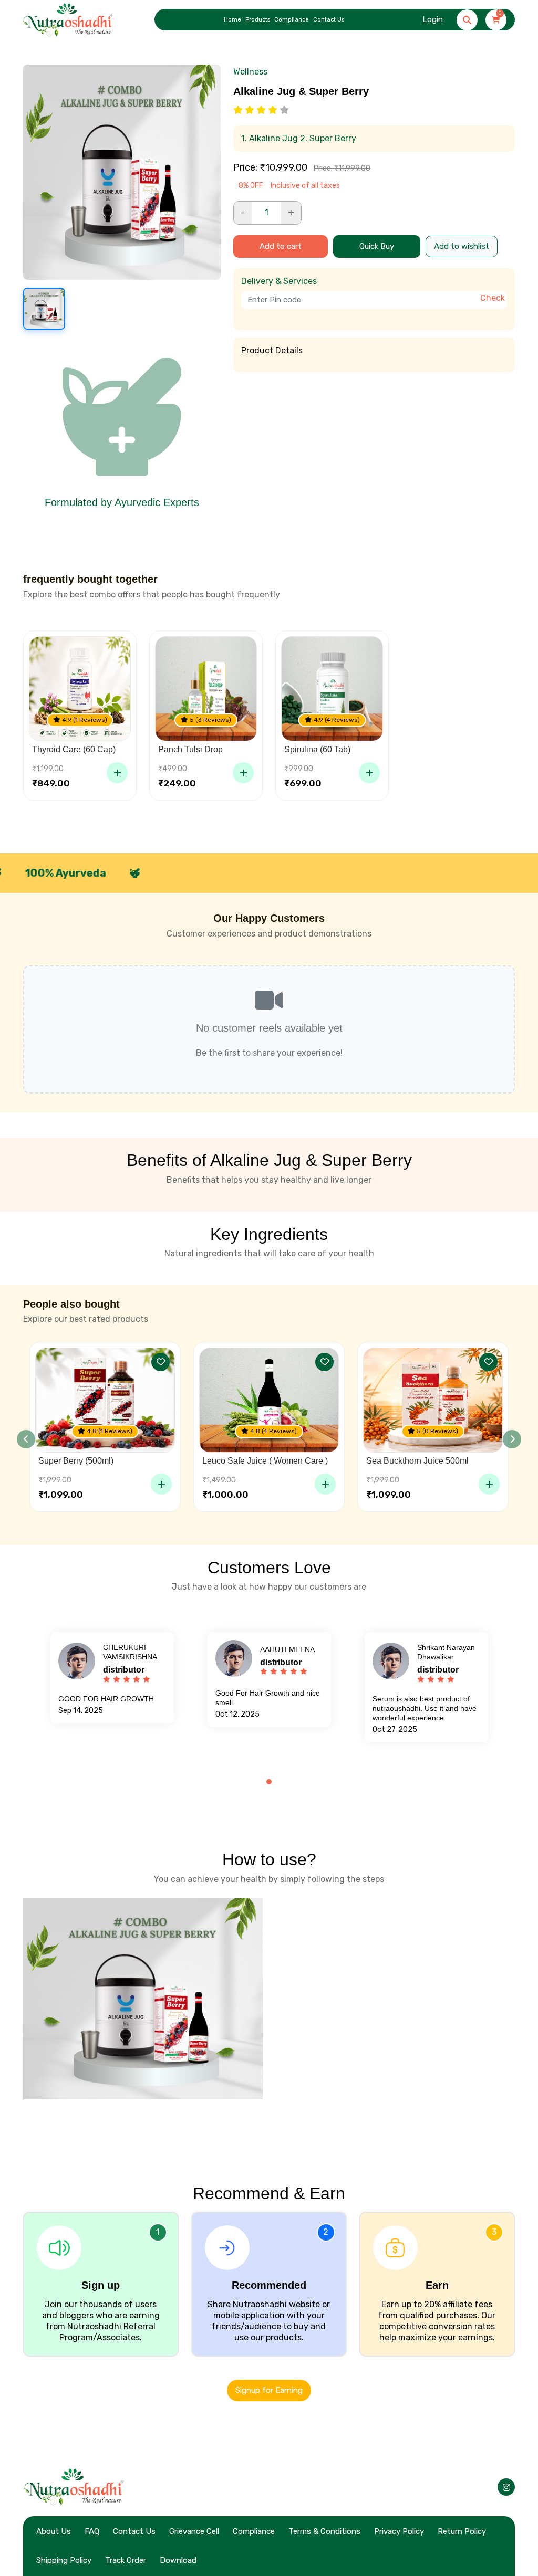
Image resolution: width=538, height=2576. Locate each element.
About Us (54, 2531)
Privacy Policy (399, 2531)
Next (512, 1439)
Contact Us (329, 20)
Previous (26, 1439)
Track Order (126, 2560)
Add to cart (281, 246)
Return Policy (462, 2531)
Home (232, 20)
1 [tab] (269, 1782)
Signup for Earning (269, 2390)
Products (258, 20)
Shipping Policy (64, 2560)
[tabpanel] (112, 1678)
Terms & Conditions (324, 2531)
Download (178, 2560)
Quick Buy (377, 246)
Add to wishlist (462, 246)
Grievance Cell (194, 2531)
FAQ (92, 2531)
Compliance (292, 20)
